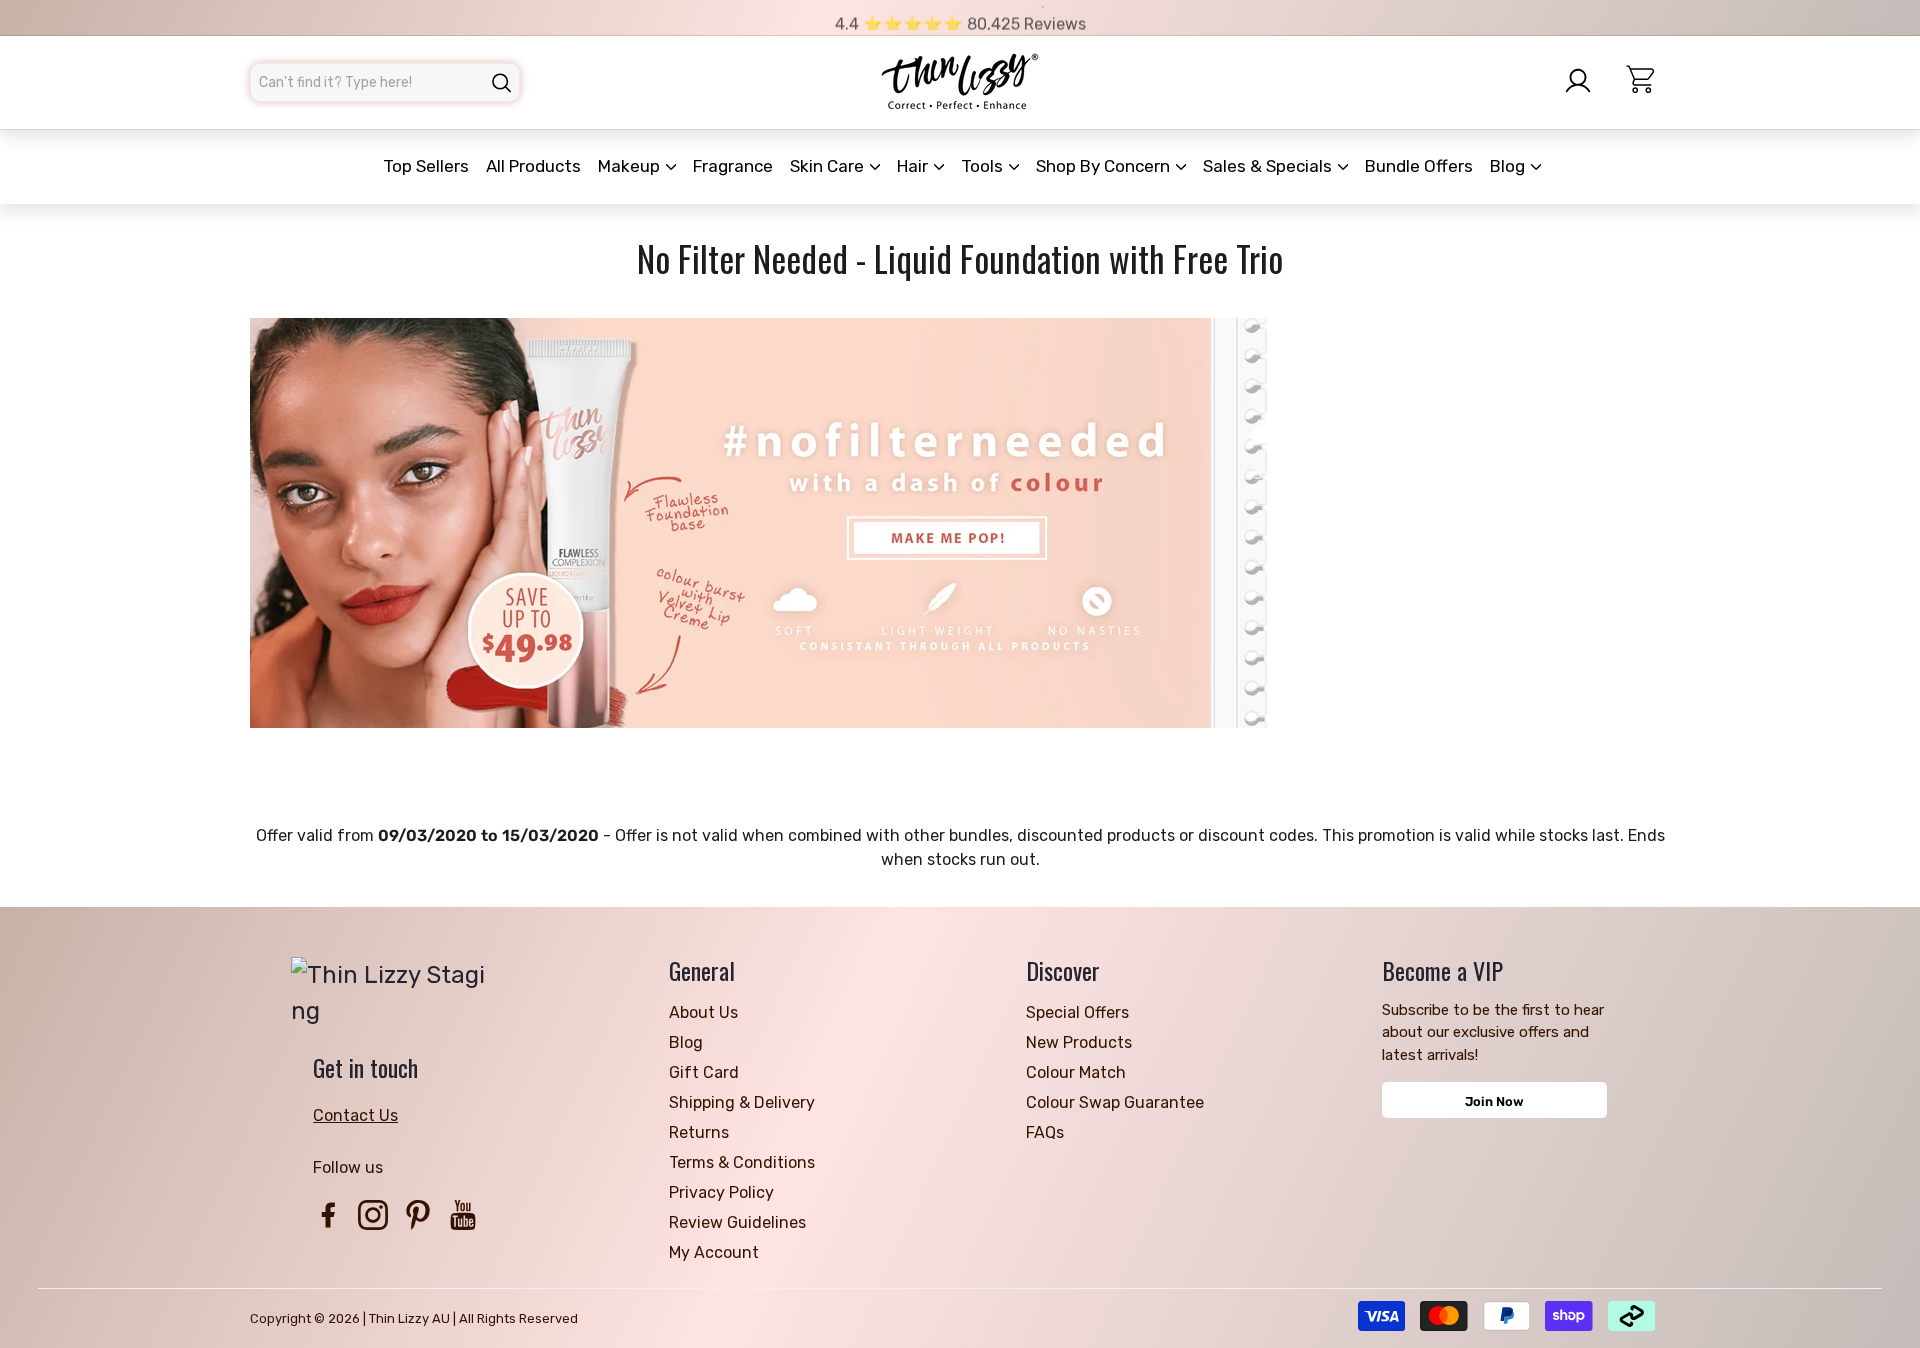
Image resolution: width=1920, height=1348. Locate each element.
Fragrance (733, 166)
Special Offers (1077, 1012)
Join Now (1494, 1101)
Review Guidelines (737, 1222)
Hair (914, 166)
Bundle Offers (1419, 166)
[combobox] (385, 82)
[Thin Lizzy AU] (960, 82)
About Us (703, 1012)
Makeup (631, 166)
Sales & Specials (1269, 166)
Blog (1509, 166)
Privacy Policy (721, 1192)
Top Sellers (426, 166)
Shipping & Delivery (742, 1102)
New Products (1079, 1042)
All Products (533, 166)
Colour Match (1076, 1072)
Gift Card (704, 1072)
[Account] (1584, 81)
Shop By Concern (1105, 166)
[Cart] (1648, 82)
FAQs (1045, 1132)
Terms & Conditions (742, 1162)
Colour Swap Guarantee (1115, 1102)
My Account (714, 1252)
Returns (699, 1132)
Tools (984, 166)
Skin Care (829, 166)
